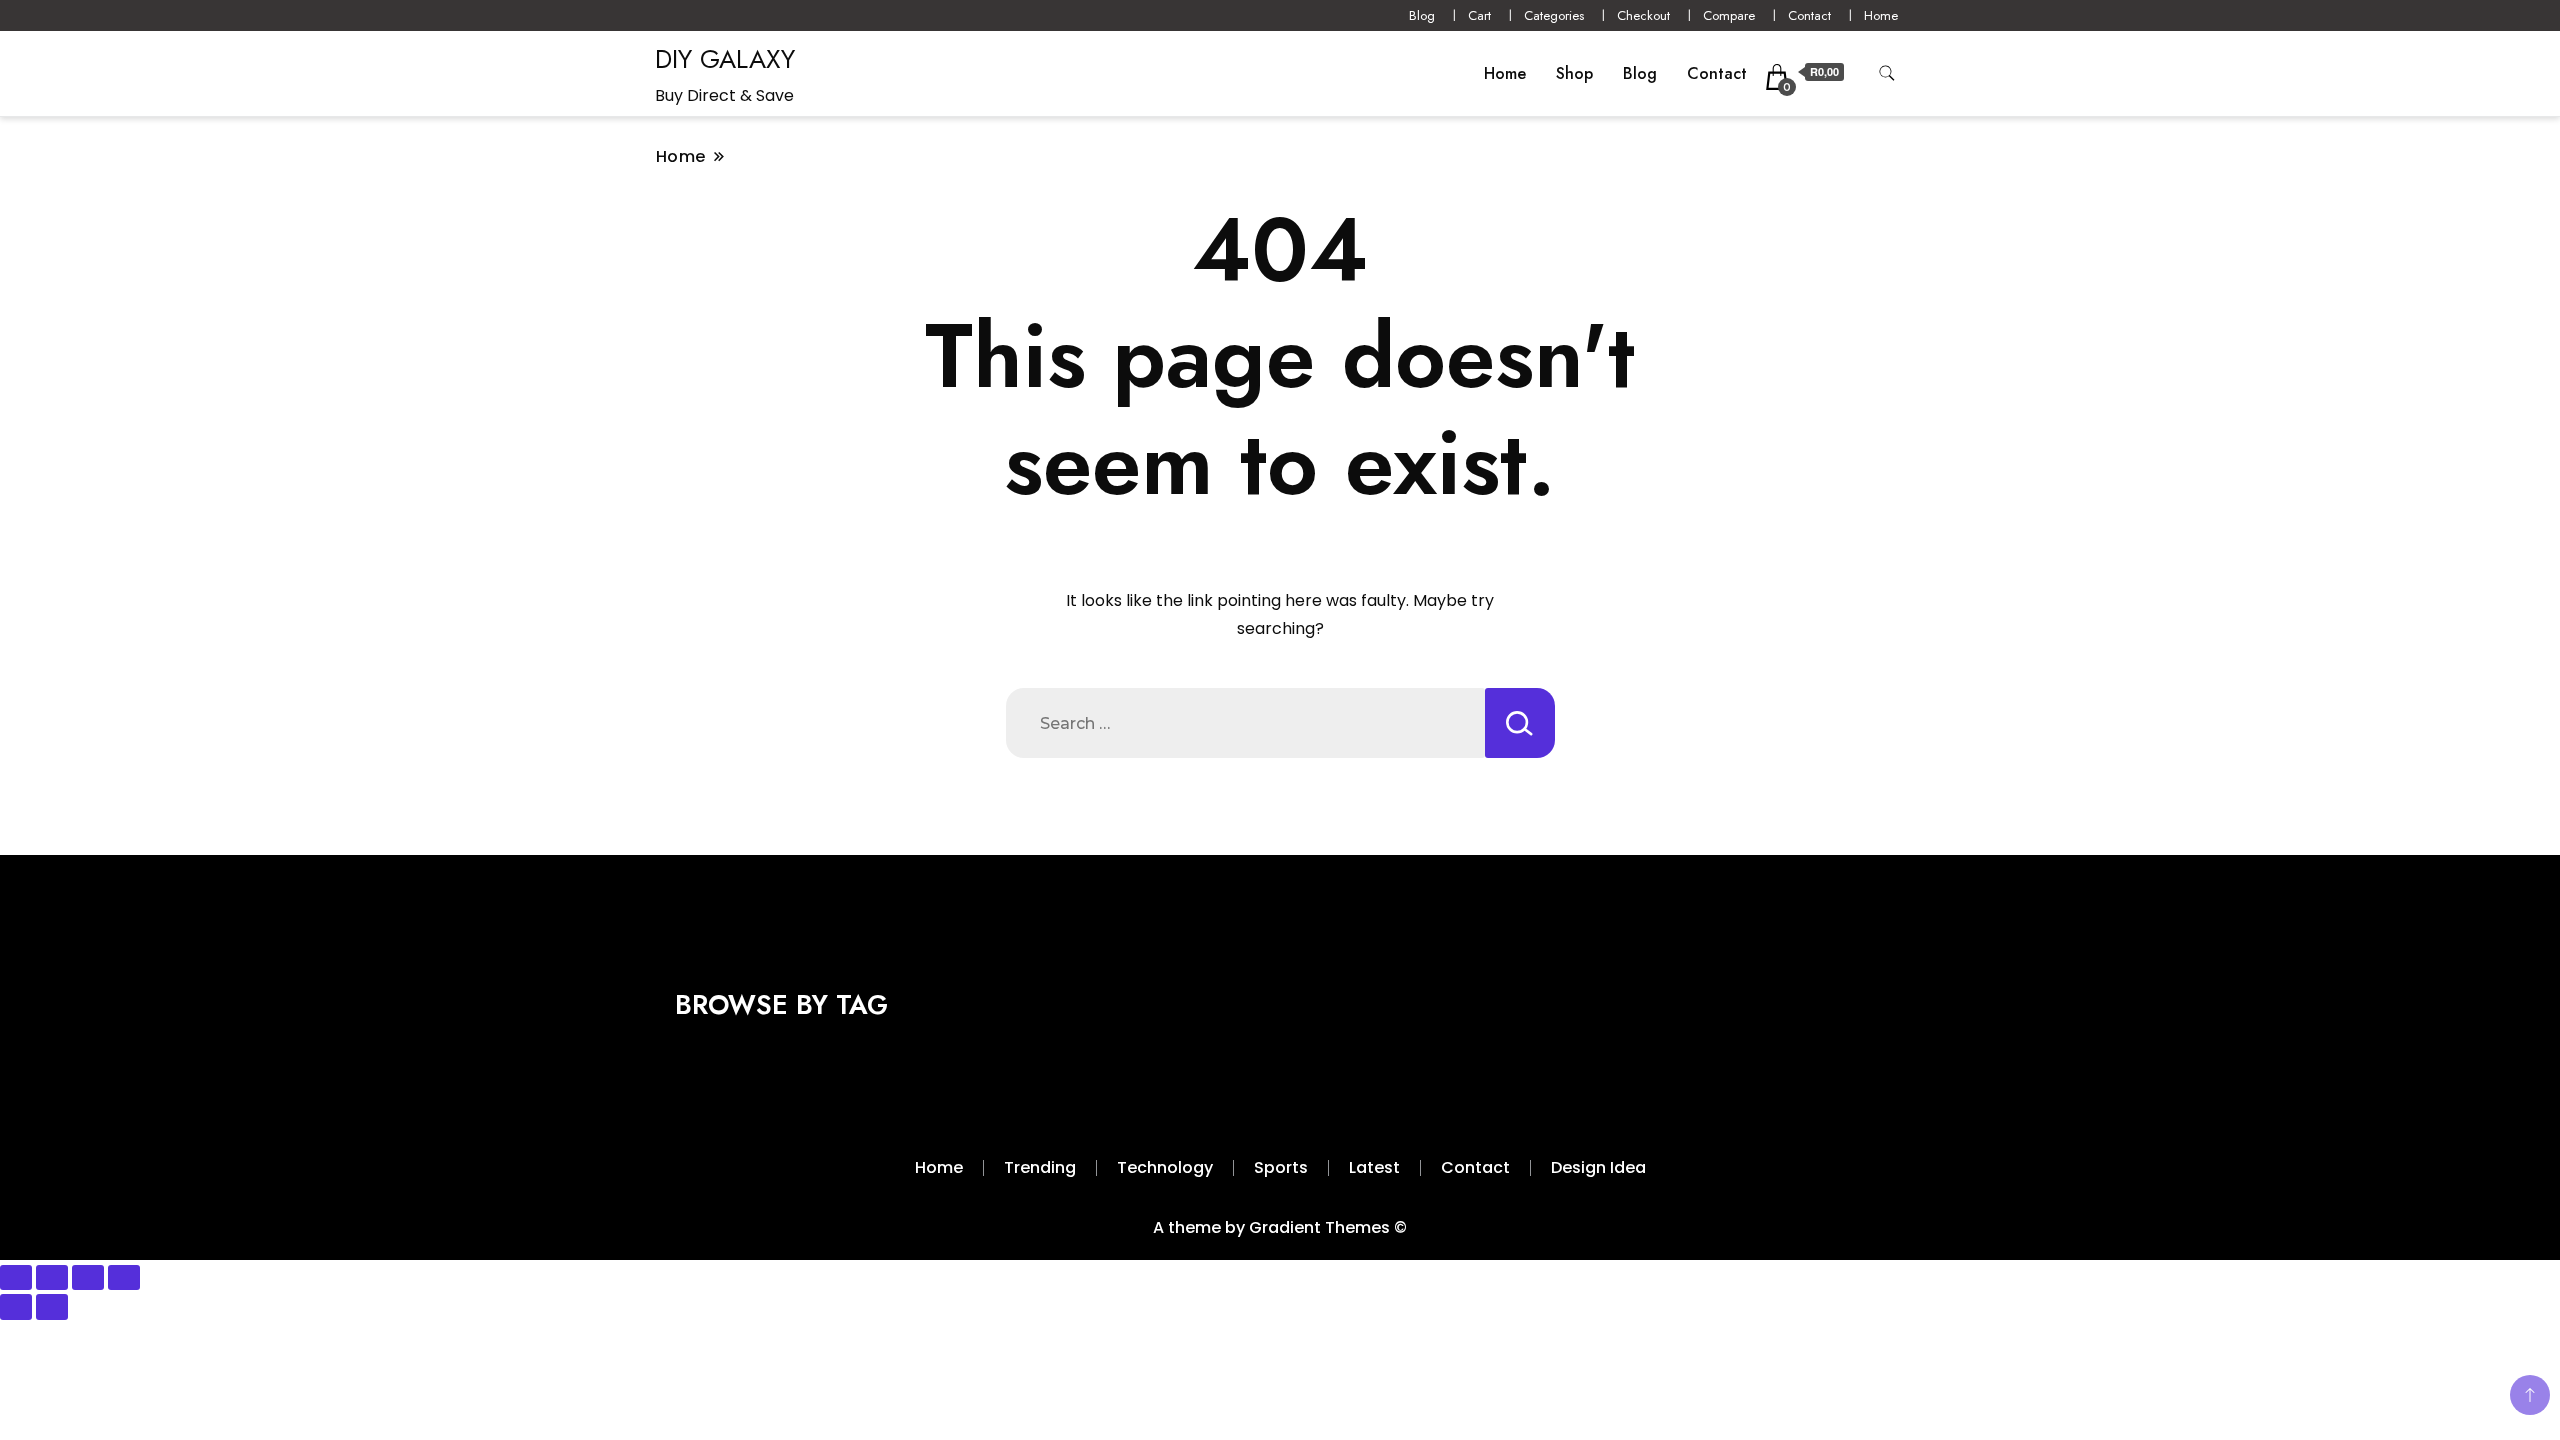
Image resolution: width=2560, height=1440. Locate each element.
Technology (1165, 1167)
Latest (1374, 1167)
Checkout (1643, 15)
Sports (1281, 1167)
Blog (1422, 15)
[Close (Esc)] (124, 1278)
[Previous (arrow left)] (16, 1307)
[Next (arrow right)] (52, 1307)
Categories (1554, 15)
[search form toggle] (1887, 73)
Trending (1040, 1167)
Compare (1729, 15)
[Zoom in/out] (16, 1278)
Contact (1809, 15)
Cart (1479, 15)
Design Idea (1598, 1167)
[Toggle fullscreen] (52, 1278)
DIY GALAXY (725, 59)
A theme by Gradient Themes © (1280, 1227)
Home (1881, 15)
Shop (1574, 73)
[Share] (88, 1278)
